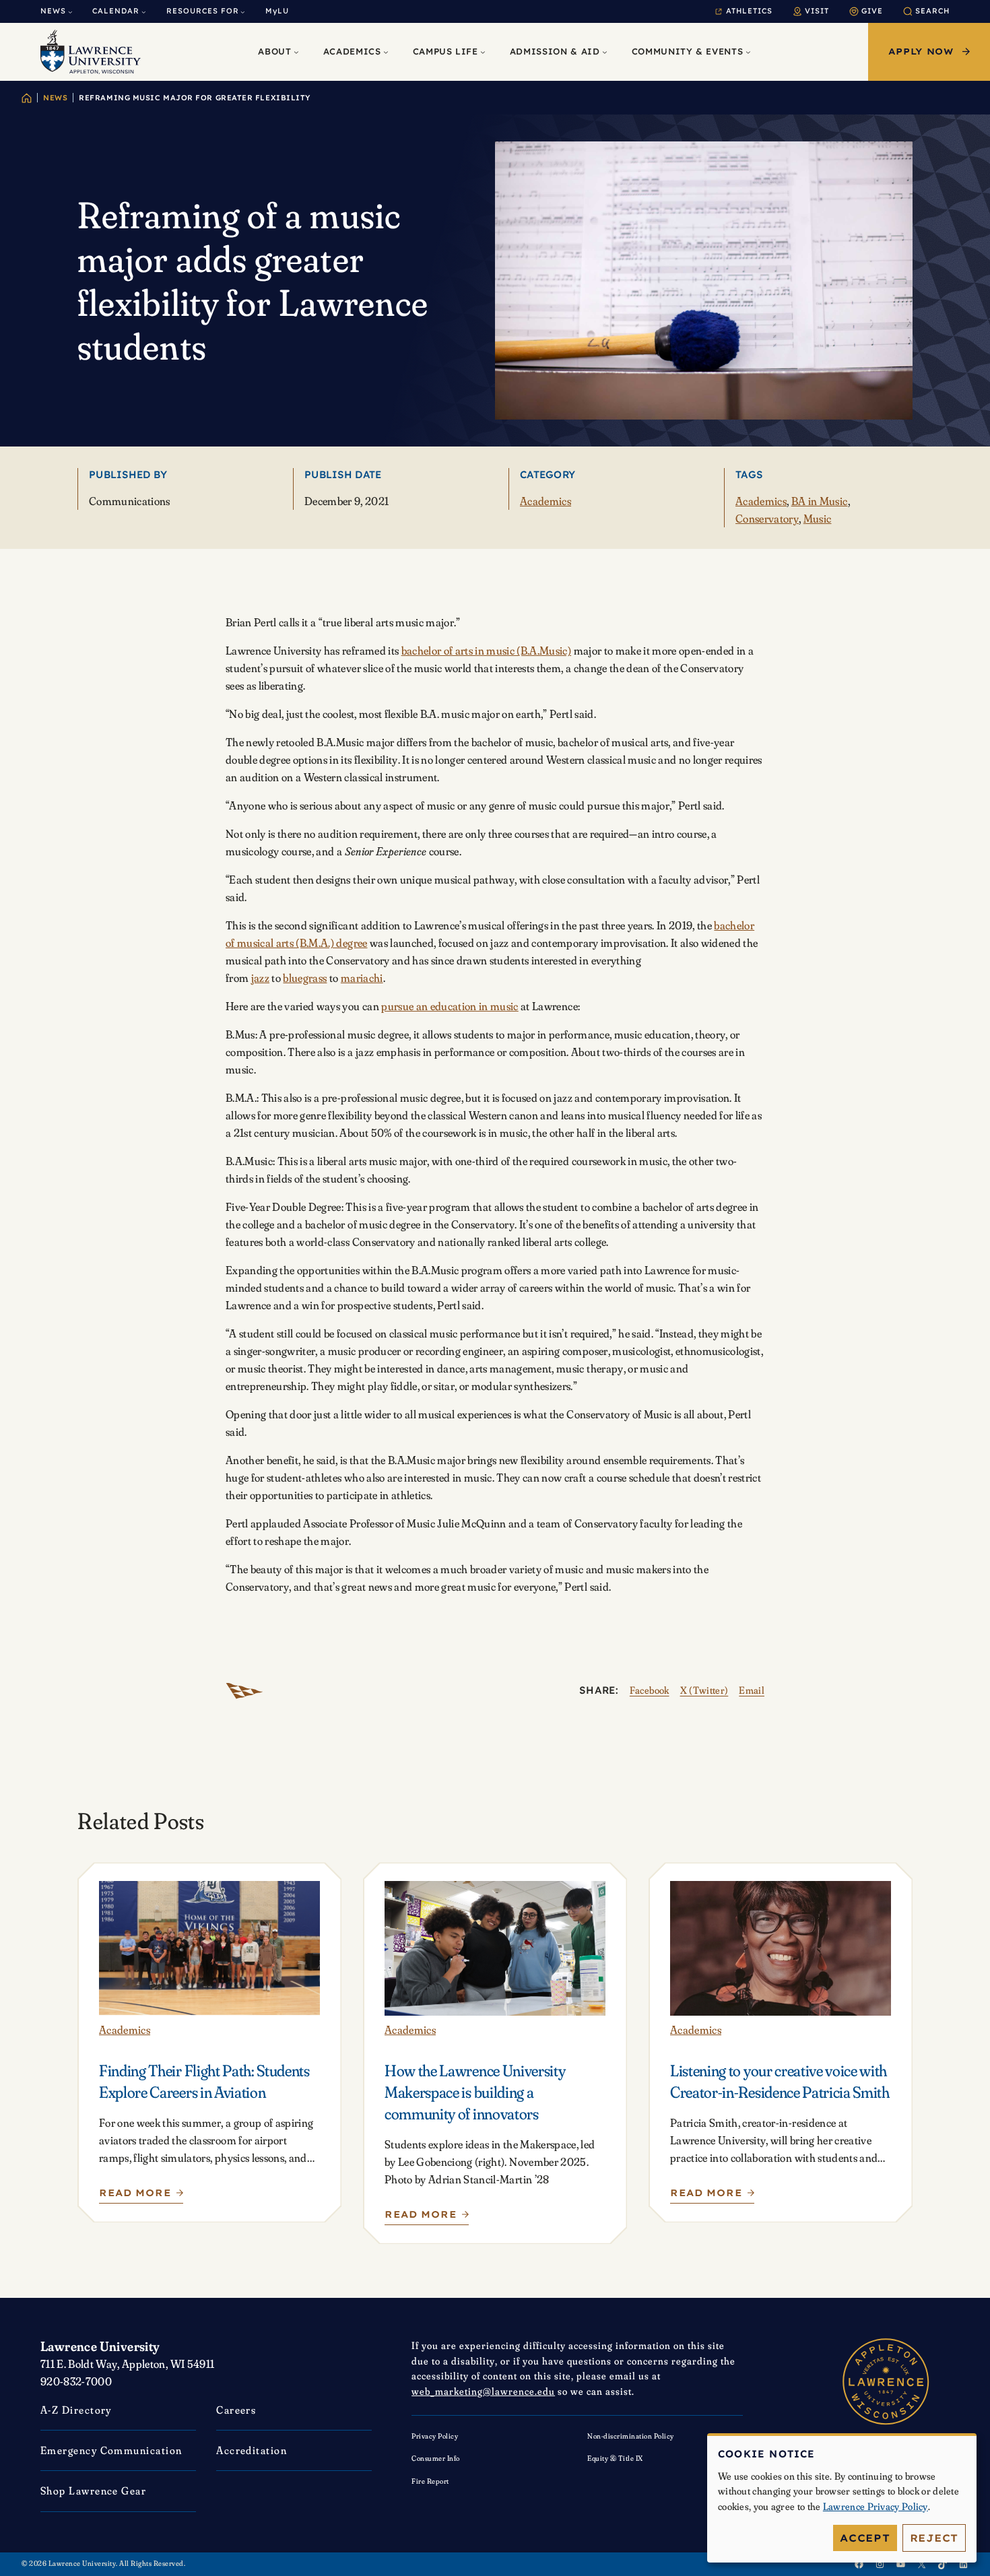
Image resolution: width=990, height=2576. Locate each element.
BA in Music (820, 501)
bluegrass (305, 978)
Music (818, 518)
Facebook (650, 1690)
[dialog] (842, 2498)
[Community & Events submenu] (748, 52)
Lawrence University (100, 2346)
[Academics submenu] (386, 52)
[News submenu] (70, 12)
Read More (135, 2196)
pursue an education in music (450, 1006)
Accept (865, 2538)
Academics (546, 501)
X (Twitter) (704, 1690)
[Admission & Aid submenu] (605, 52)
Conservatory (767, 518)
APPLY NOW (921, 51)
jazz (260, 978)
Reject (934, 2538)
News (55, 98)
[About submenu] (296, 52)
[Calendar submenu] (144, 12)
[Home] (27, 98)
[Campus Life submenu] (483, 52)
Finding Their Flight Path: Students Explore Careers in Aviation (204, 2081)
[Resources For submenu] (243, 12)
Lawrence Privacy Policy (876, 2506)
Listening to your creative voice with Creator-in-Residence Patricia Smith (780, 2081)
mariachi (362, 978)
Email (752, 1690)
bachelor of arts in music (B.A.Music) (487, 650)
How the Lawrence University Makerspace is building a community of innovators (475, 2092)
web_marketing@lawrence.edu (483, 2391)
